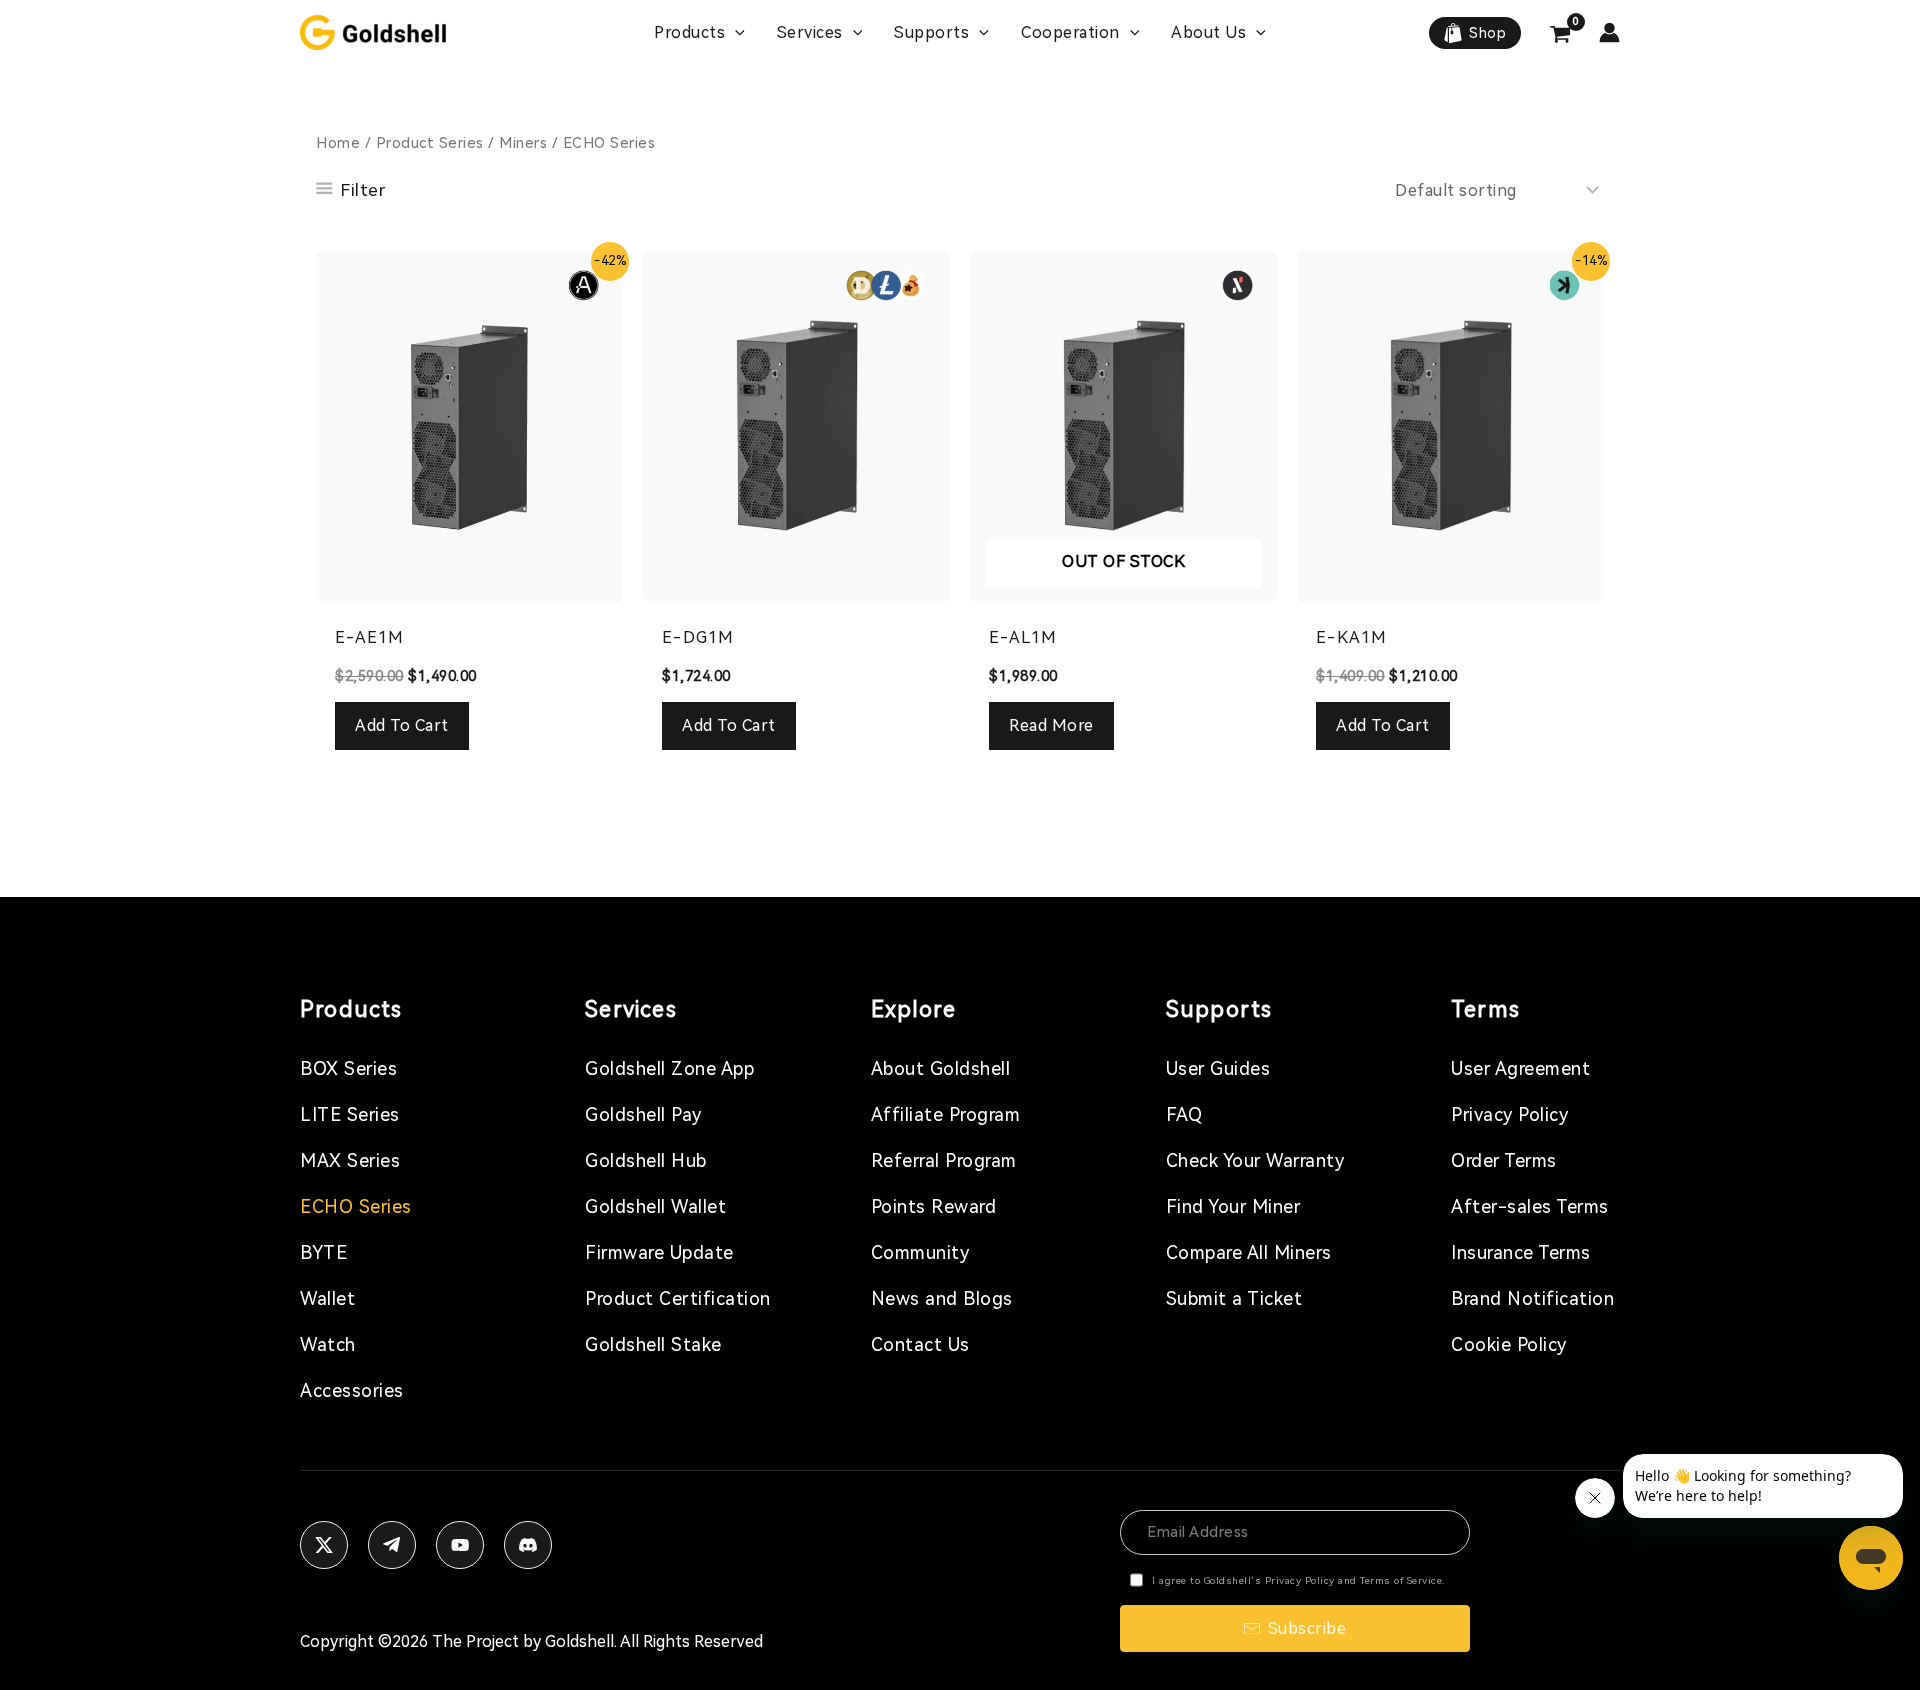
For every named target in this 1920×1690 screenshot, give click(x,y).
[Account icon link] (1609, 32)
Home (338, 143)
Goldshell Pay (643, 1114)
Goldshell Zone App (669, 1068)
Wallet (327, 1298)
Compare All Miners (1249, 1252)
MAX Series (350, 1160)
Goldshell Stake (653, 1344)
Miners (523, 143)
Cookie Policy (1509, 1344)
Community (920, 1252)
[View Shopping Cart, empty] (1560, 37)
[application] (735, 32)
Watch (328, 1344)
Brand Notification (1532, 1298)
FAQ (1184, 1114)
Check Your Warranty (1255, 1160)
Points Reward (934, 1206)
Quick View (470, 584)
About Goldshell (941, 1068)
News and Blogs (942, 1298)
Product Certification (678, 1298)
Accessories (352, 1390)
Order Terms (1504, 1160)
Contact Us (920, 1344)
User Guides (1218, 1068)
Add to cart (402, 725)
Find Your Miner (1233, 1206)
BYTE (323, 1252)
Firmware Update (659, 1252)
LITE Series (350, 1114)
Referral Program (944, 1160)
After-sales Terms (1530, 1206)
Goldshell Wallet (655, 1206)
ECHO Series (356, 1206)
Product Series (430, 143)
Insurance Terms (1521, 1252)
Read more (1051, 725)
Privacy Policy (1509, 1114)
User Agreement (1520, 1068)
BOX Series (348, 1068)
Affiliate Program (946, 1114)
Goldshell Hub (646, 1160)
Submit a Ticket (1234, 1298)
